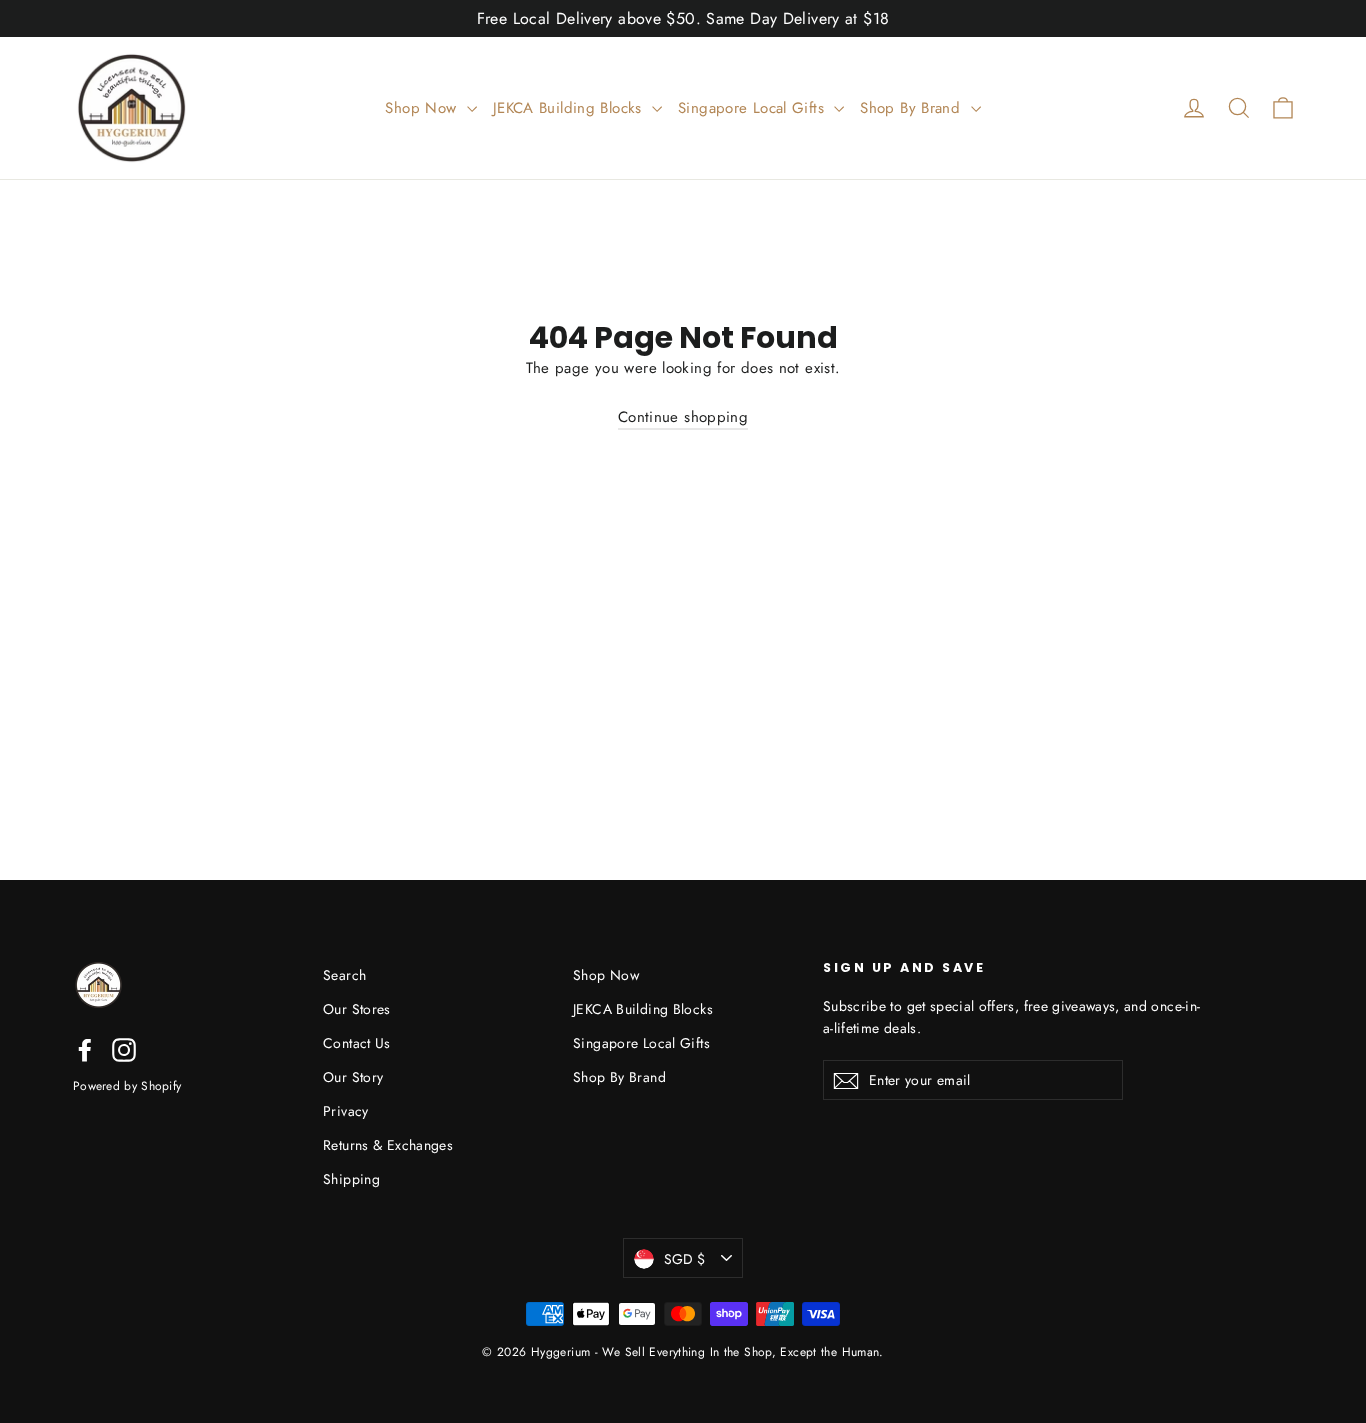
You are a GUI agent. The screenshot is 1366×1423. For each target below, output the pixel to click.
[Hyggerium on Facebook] (85, 1050)
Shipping (351, 1179)
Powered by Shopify (127, 1086)
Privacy (346, 1111)
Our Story (353, 1077)
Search (344, 975)
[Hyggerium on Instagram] (124, 1050)
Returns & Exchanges (388, 1145)
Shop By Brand (912, 108)
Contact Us (357, 1043)
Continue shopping (683, 417)
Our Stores (357, 1009)
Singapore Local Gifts (753, 108)
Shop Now (423, 108)
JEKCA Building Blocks (570, 108)
